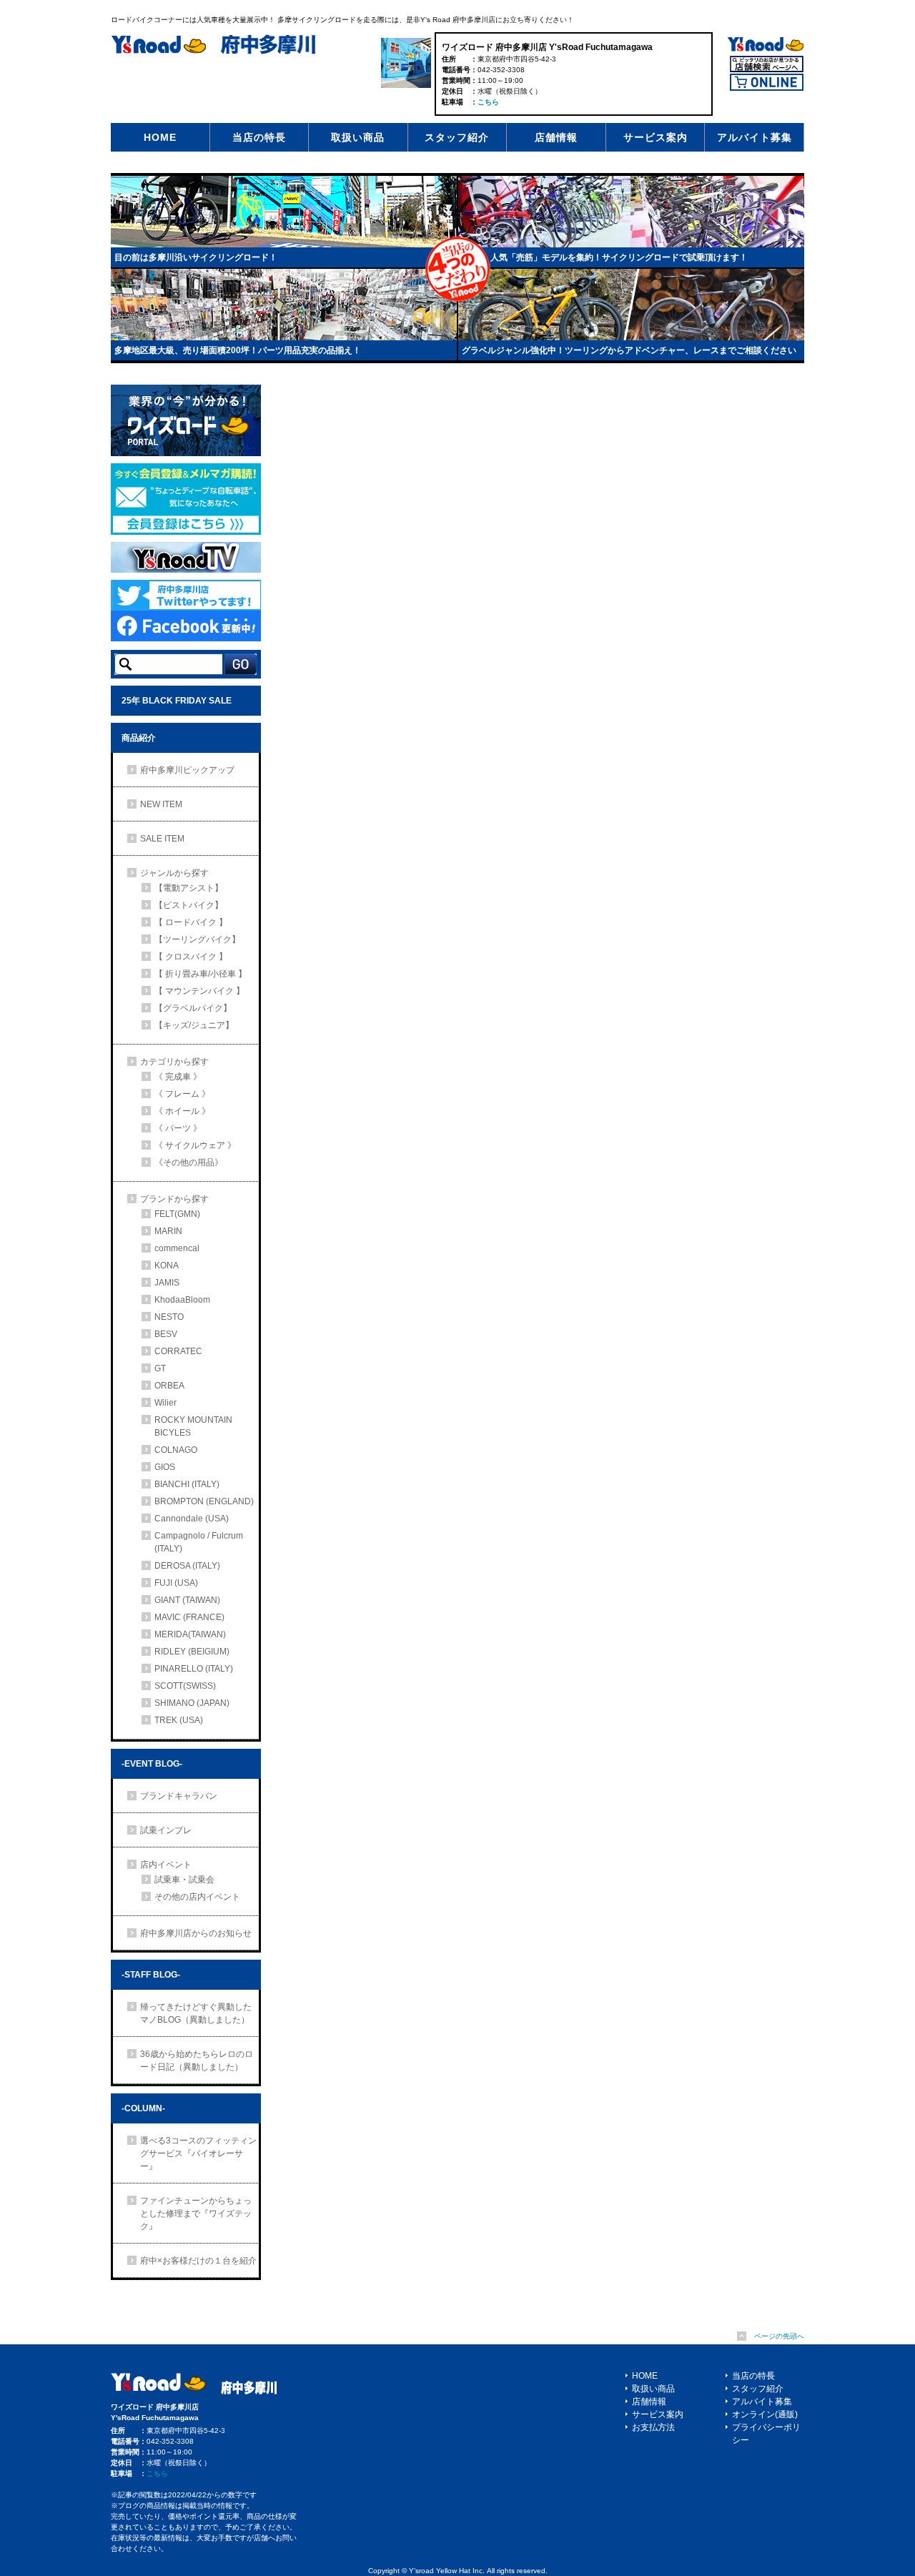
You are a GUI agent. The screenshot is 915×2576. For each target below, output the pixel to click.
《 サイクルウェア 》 (195, 1145)
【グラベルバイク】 (193, 1008)
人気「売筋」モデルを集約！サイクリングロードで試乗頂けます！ (619, 257)
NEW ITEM (161, 804)
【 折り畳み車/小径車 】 (201, 974)
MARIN (168, 1231)
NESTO (169, 1317)
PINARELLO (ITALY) (194, 1669)
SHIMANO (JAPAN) (192, 1703)
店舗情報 (556, 137)
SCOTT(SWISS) (185, 1686)
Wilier (165, 1403)
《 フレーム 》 (182, 1094)
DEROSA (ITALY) (187, 1566)
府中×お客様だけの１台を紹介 (198, 2261)
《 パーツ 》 (178, 1128)
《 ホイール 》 (182, 1111)
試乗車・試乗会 (184, 1880)
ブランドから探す (174, 1199)
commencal (177, 1248)
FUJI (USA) (176, 1583)
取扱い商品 (358, 137)
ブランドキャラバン (179, 1796)
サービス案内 (656, 137)
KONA (167, 1265)
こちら (488, 102)
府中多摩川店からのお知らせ (196, 1933)
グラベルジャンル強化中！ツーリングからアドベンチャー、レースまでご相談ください (629, 350)
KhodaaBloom (182, 1300)
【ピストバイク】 (189, 905)
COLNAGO (176, 1450)
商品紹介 (139, 738)
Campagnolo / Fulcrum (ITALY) (203, 1542)
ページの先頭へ (779, 2336)
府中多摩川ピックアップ (187, 770)
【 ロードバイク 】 (191, 922)
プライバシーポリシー (766, 2434)
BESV (166, 1334)
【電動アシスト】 (189, 888)
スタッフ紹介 (457, 137)
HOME (160, 137)
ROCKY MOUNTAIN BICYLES (193, 1426)
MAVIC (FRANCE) (189, 1617)
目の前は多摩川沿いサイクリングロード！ (196, 257)
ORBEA (169, 1386)
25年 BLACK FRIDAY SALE (177, 701)
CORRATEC (178, 1351)
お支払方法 (653, 2427)
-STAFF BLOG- (151, 1975)
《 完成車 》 (178, 1077)
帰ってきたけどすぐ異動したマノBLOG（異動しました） (196, 2013)
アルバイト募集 (755, 137)
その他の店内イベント (197, 1897)
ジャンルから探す (174, 873)
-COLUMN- (143, 2108)
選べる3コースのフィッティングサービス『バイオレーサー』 (198, 2153)
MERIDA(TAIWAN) (190, 1634)
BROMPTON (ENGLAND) (204, 1501)
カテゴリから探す (174, 1062)
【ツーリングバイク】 (197, 939)
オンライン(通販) (765, 2414)
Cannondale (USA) (192, 1519)
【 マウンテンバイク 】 (199, 991)
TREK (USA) (179, 1720)
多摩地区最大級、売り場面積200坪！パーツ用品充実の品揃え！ (238, 350)
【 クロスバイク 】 (191, 957)
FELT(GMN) (177, 1214)
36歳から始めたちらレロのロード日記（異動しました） (197, 2061)
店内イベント (166, 1865)
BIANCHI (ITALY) (187, 1484)
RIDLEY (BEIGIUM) (192, 1652)
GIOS (165, 1467)
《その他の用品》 (189, 1163)
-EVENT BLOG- (152, 1764)
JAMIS (167, 1283)
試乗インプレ (166, 1830)
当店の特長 (259, 137)
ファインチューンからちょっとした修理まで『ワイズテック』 (196, 2214)
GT (160, 1368)
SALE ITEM (162, 839)
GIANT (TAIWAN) (187, 1600)
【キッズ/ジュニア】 (194, 1025)
